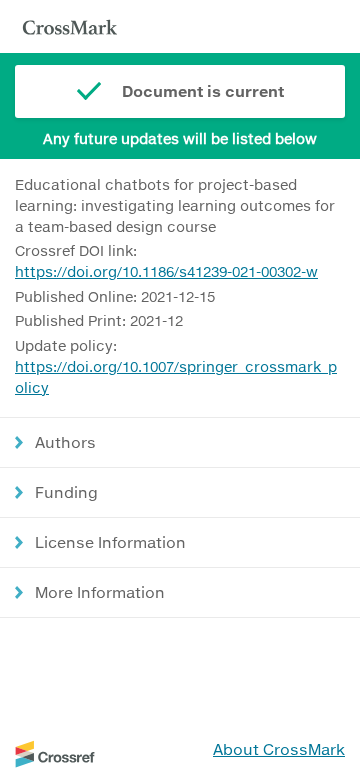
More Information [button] (100, 592)
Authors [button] (65, 442)
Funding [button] (66, 492)
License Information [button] (110, 542)
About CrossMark (279, 749)
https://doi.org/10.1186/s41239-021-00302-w (166, 271)
